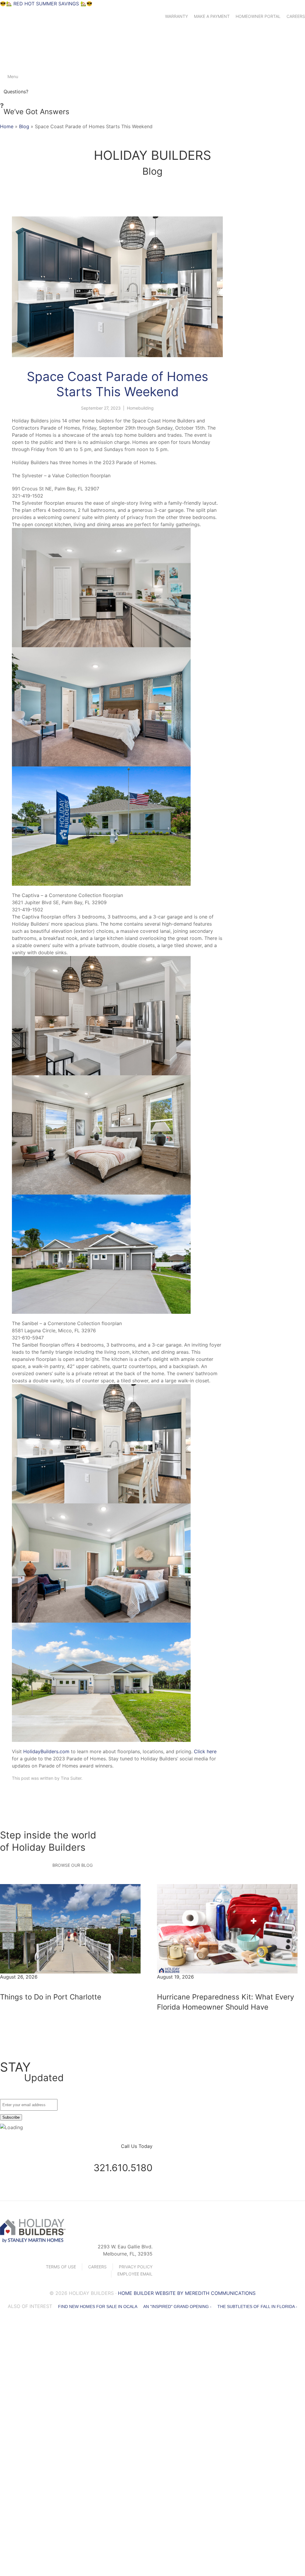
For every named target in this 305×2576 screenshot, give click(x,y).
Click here (205, 1751)
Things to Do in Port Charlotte (51, 1997)
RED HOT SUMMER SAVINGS (45, 4)
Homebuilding (140, 408)
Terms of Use (61, 2267)
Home (7, 126)
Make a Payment (212, 16)
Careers (296, 16)
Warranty (176, 16)
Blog (24, 126)
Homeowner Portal (258, 16)
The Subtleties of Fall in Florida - (257, 2307)
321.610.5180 (123, 2168)
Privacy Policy (136, 2267)
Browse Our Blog (73, 1865)
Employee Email (135, 2274)
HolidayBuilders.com (46, 1751)
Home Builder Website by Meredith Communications (187, 2293)
